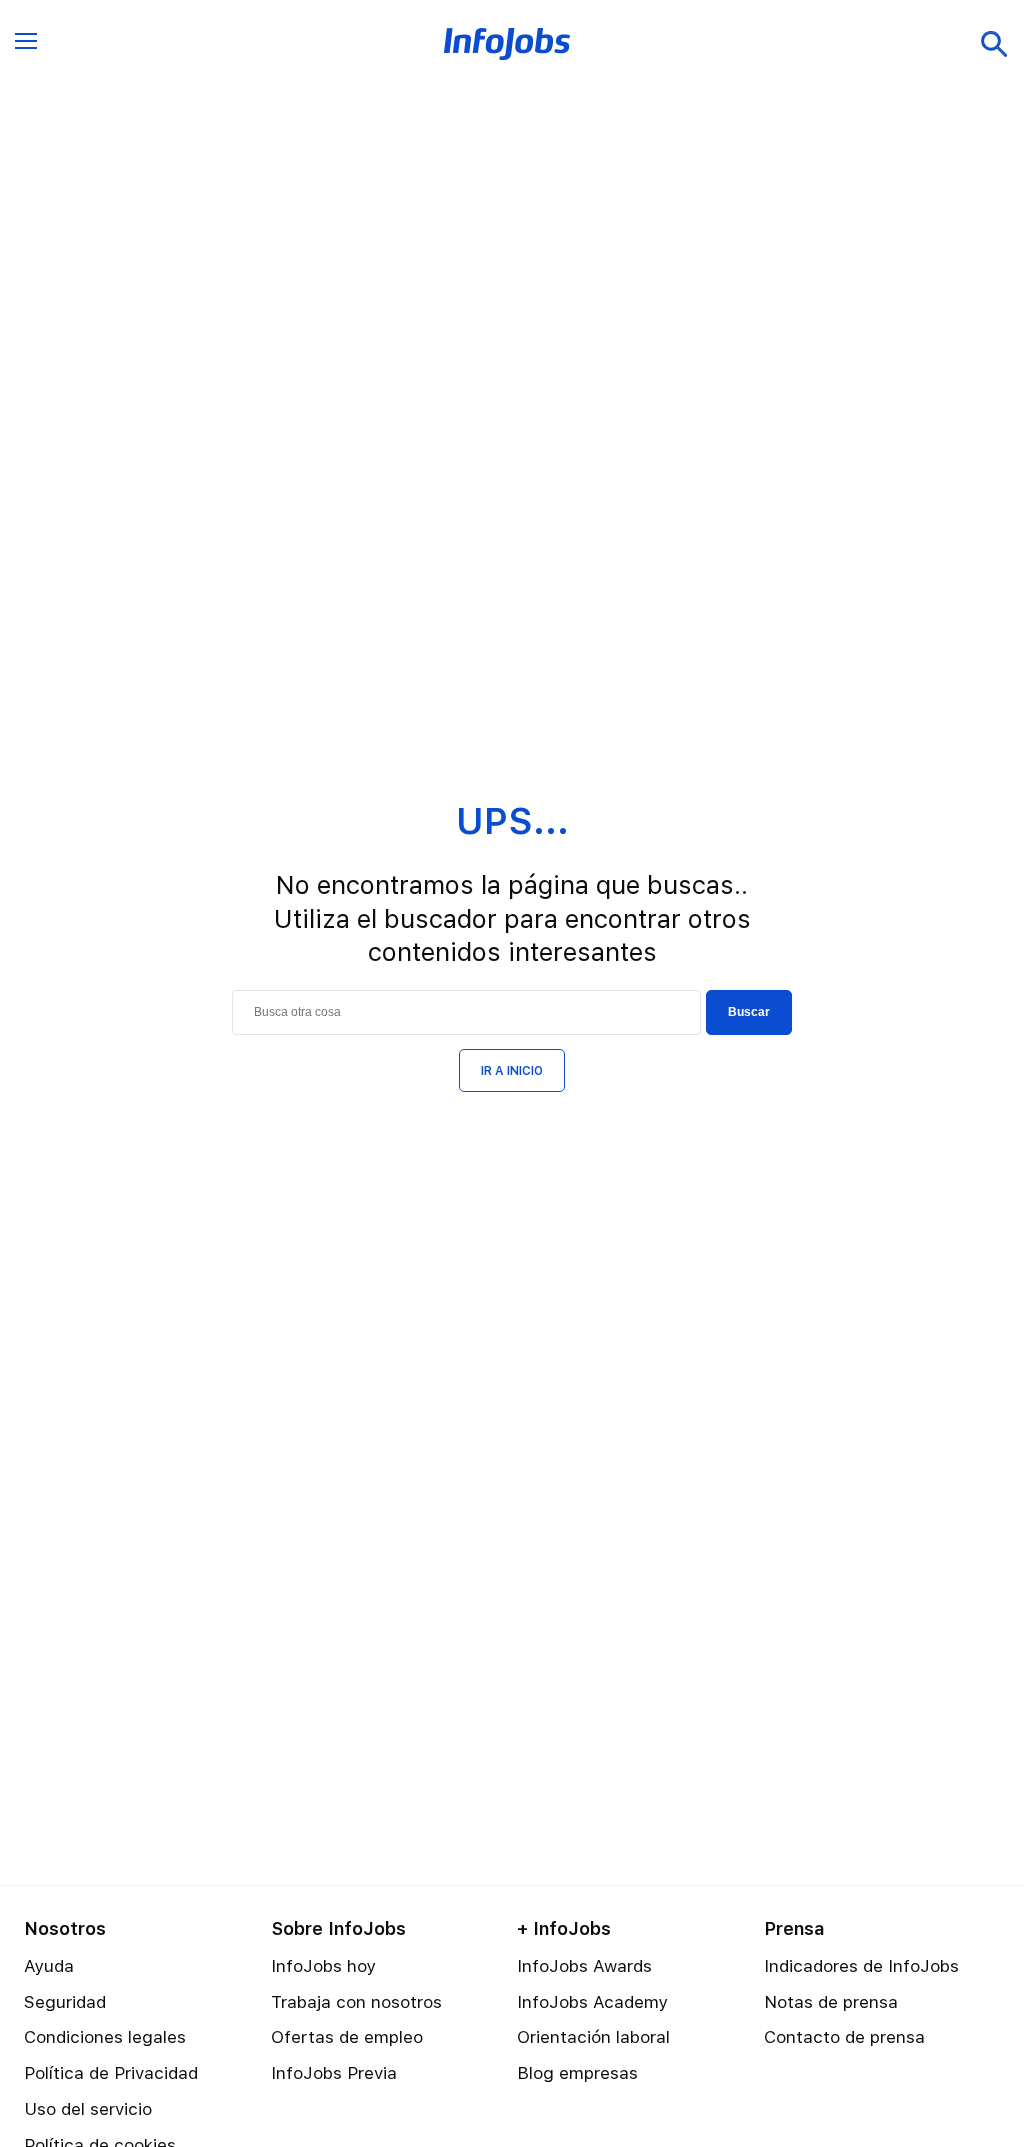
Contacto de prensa (844, 2037)
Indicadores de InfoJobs (861, 1966)
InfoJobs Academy (592, 2002)
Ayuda (49, 1966)
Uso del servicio (88, 2109)
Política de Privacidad (111, 2073)
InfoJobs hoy (323, 1966)
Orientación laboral (593, 2037)
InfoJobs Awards (584, 1966)
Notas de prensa (831, 2002)
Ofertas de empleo (347, 2037)
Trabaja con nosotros (356, 2002)
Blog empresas (577, 2073)
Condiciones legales (105, 2037)
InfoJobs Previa (334, 2073)
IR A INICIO (512, 1071)
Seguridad (65, 2002)
